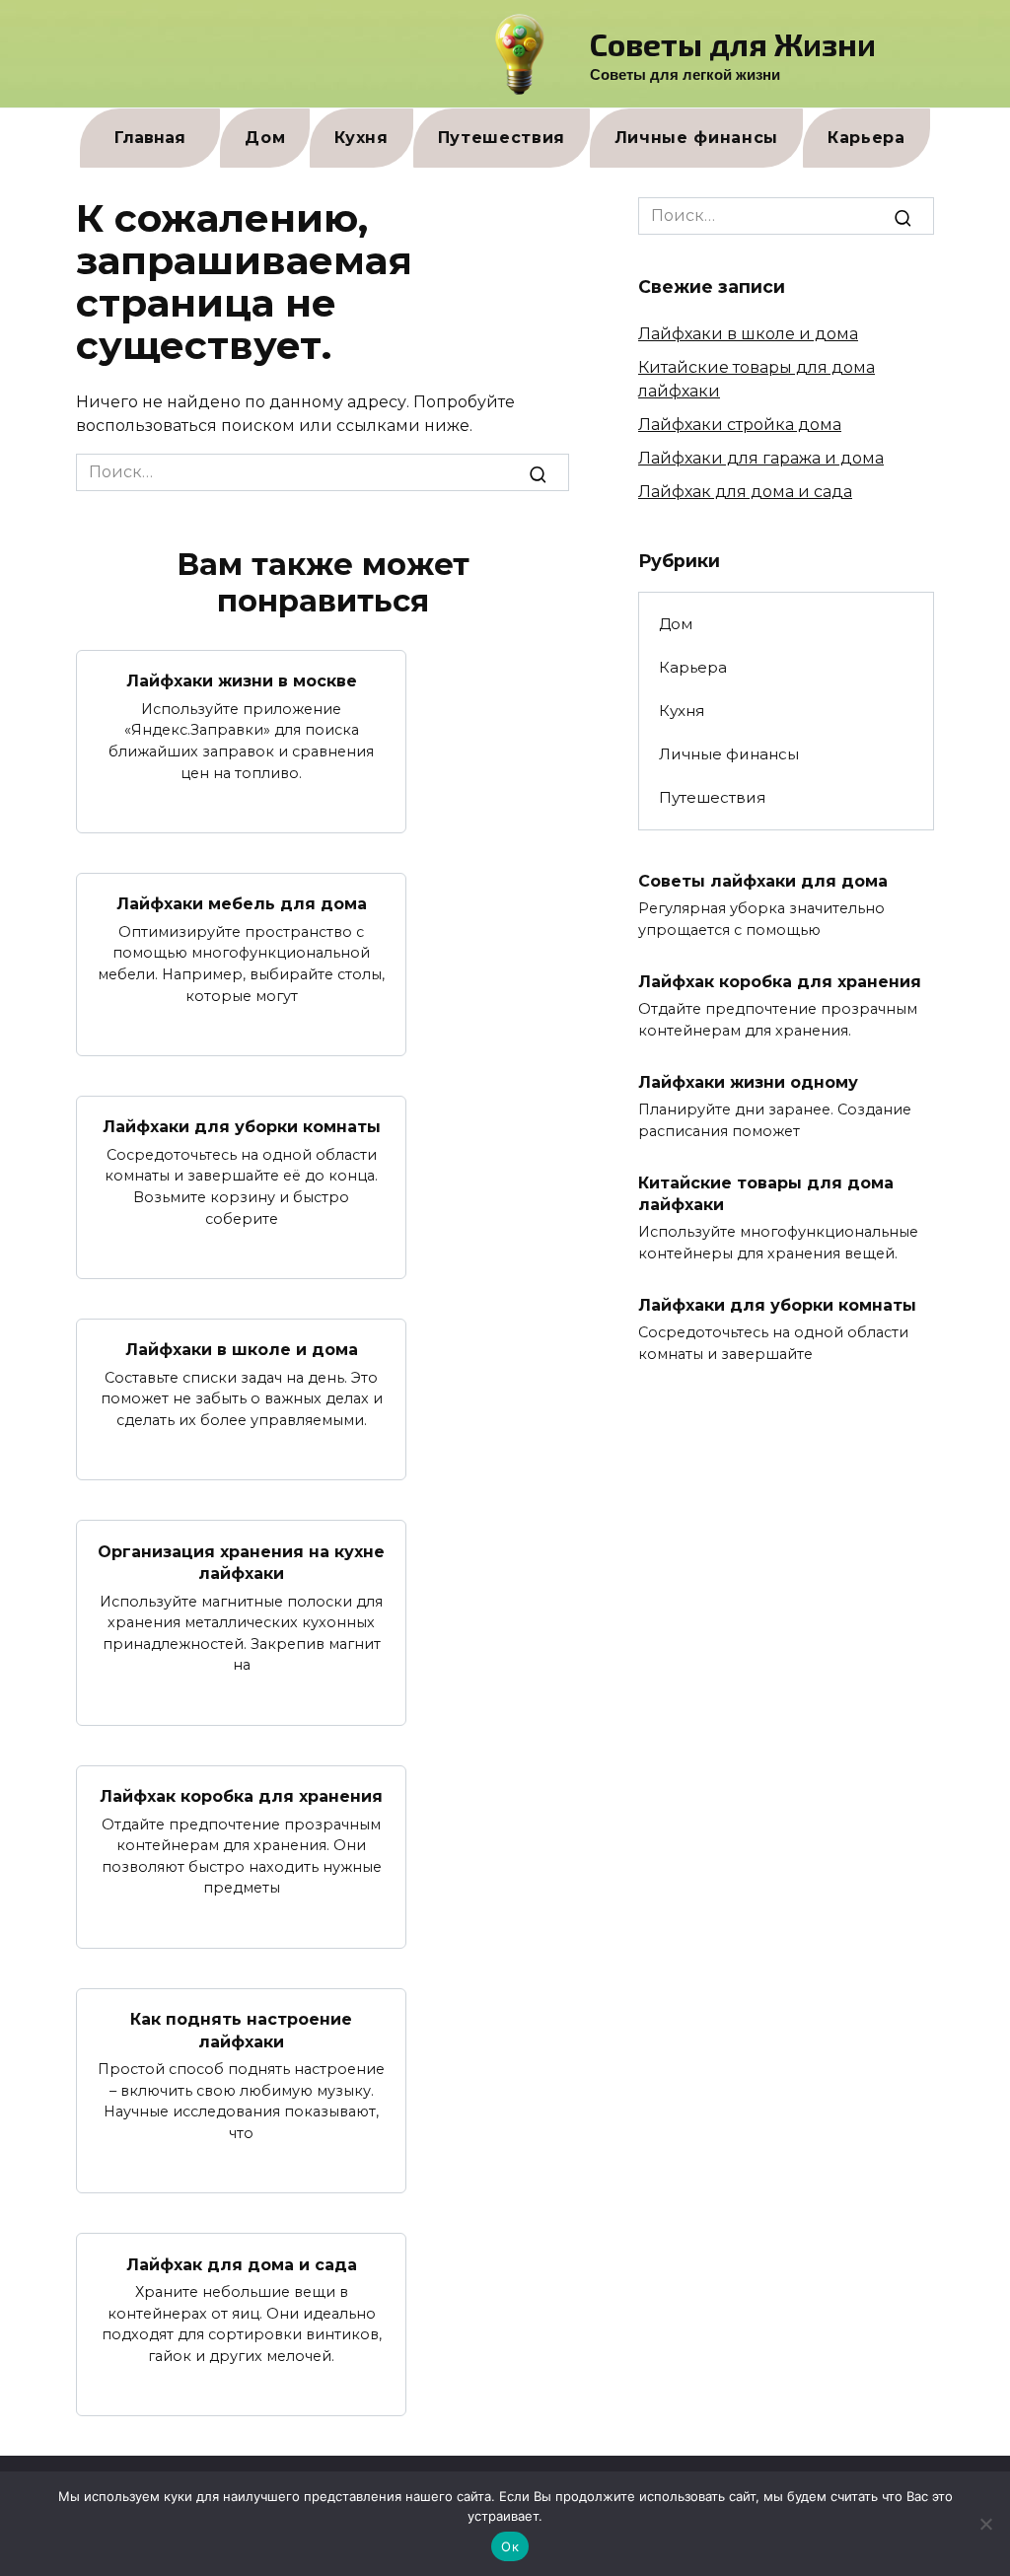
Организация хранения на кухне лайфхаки (241, 1562)
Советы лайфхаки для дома (763, 880)
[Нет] (985, 2524)
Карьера (866, 138)
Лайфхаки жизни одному (748, 1081)
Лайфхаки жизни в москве (242, 681)
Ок (510, 2546)
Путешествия (502, 138)
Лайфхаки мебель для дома (242, 904)
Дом (265, 138)
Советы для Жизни (733, 43)
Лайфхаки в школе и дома (242, 1350)
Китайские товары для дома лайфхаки (766, 1193)
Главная (150, 138)
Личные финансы (696, 138)
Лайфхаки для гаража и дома (761, 458)
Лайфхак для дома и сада (242, 2264)
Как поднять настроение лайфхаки (241, 2030)
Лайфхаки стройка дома (740, 425)
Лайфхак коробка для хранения (241, 1796)
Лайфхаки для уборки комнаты (242, 1127)
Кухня (361, 138)
